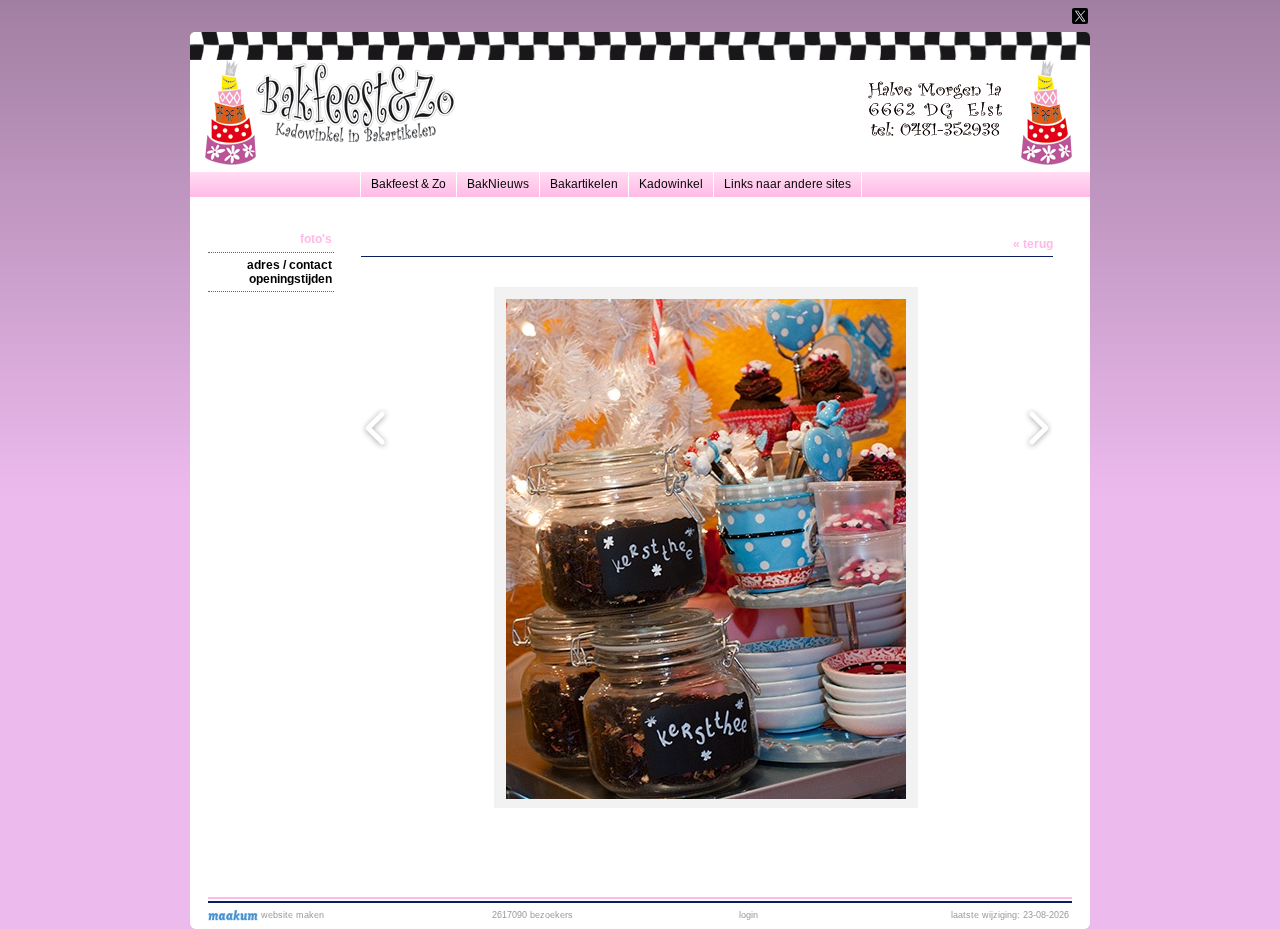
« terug (1033, 244)
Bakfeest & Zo (408, 184)
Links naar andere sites (787, 184)
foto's (316, 239)
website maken (291, 915)
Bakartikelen (584, 184)
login (748, 915)
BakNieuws (498, 184)
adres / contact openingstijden (289, 272)
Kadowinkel (671, 184)
